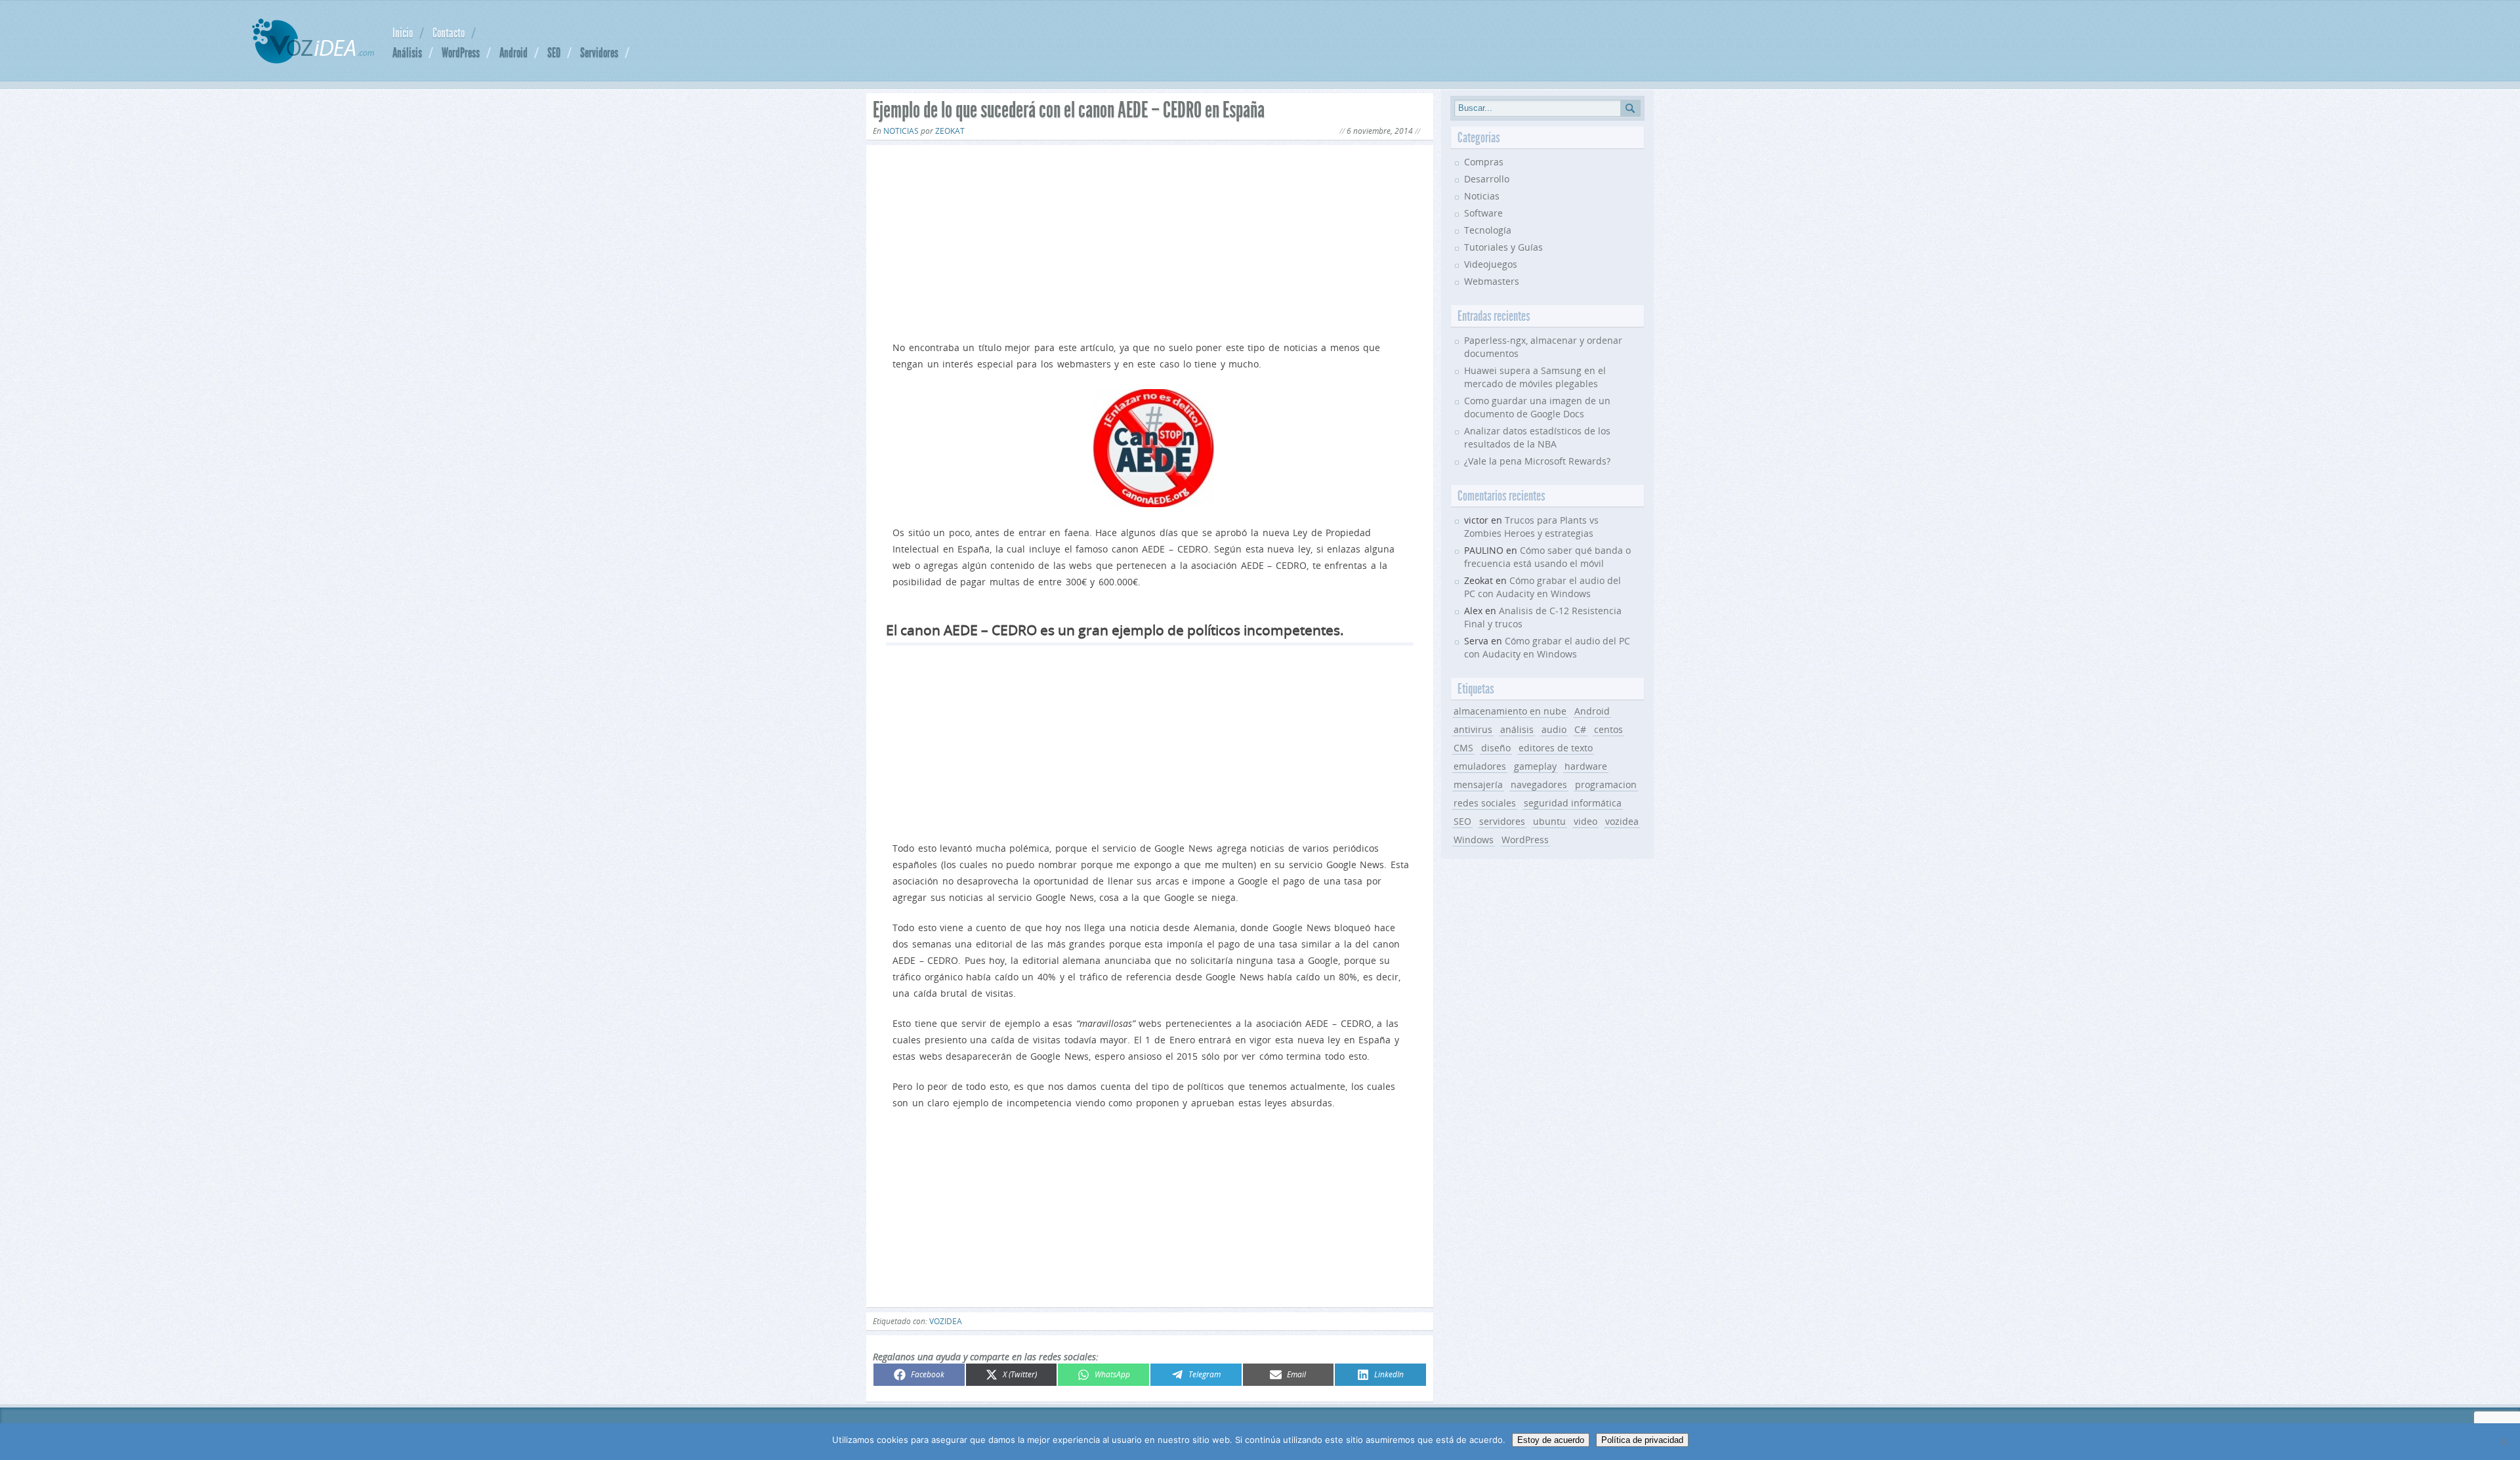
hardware (1586, 766)
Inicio (403, 33)
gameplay (1535, 766)
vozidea (946, 1321)
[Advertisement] (1150, 240)
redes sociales (1485, 803)
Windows (1474, 840)
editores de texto (1556, 748)
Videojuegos (1491, 264)
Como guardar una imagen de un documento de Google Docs (1537, 407)
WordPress (461, 52)
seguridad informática (1573, 803)
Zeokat (950, 131)
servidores (1502, 821)
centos (1608, 729)
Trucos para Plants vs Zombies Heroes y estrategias (1531, 527)
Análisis (407, 52)
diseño (1496, 748)
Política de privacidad (1642, 1440)
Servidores (599, 52)
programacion (1606, 784)
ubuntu (1549, 821)
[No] (2504, 1442)
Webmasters (1492, 281)
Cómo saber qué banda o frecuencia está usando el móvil (1547, 557)
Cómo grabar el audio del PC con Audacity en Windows (1543, 587)
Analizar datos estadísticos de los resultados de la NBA (1537, 437)
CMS (1463, 748)
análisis (1517, 729)
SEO (554, 52)
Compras (1484, 162)
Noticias (901, 131)
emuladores (1480, 766)
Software (1483, 213)
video (1585, 821)
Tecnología (1488, 230)
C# (1580, 729)
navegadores (1539, 784)
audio (1554, 729)
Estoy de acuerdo (1551, 1440)
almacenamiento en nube (1510, 711)
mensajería (1478, 784)
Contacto (449, 33)
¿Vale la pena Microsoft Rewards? (1537, 461)
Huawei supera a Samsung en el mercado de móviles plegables (1535, 377)
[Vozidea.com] (313, 60)
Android (514, 52)
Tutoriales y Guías (1503, 247)
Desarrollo (1487, 179)
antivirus (1473, 729)
